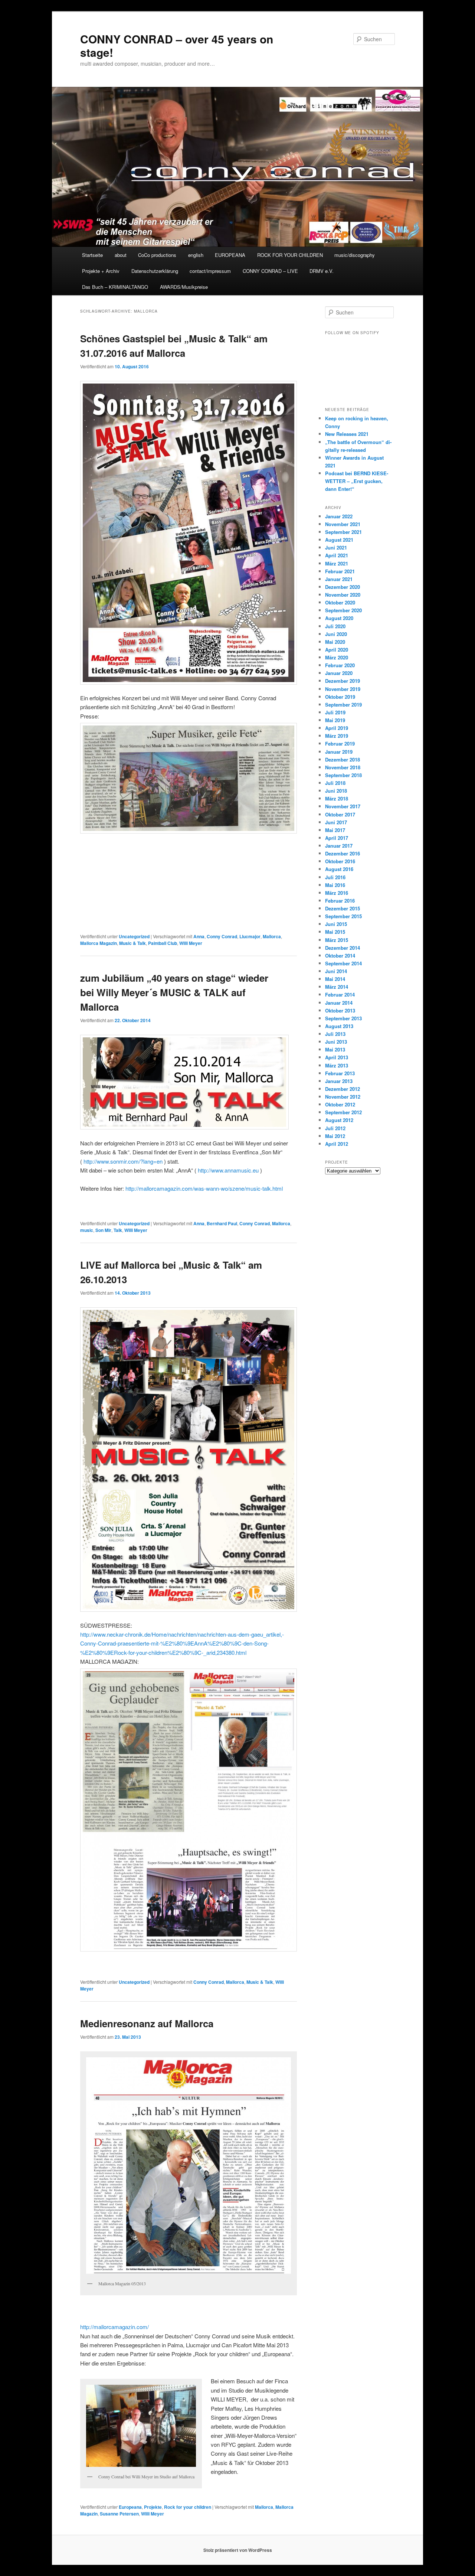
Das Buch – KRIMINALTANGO (115, 287)
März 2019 (337, 736)
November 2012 (343, 1097)
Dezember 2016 (343, 853)
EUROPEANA (230, 255)
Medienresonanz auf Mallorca (147, 2023)
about (121, 255)
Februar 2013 (340, 1073)
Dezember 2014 (343, 948)
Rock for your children (188, 2507)
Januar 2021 (339, 579)
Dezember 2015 (343, 908)
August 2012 (339, 1120)
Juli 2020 (335, 626)
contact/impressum (210, 271)
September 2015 (343, 916)
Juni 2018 (336, 791)
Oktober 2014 (340, 956)
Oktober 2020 (340, 602)
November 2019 (343, 689)
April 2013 (337, 1057)
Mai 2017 (335, 830)
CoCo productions (157, 255)
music (87, 1230)
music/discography (355, 255)
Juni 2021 (336, 547)
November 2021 (343, 524)
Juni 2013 (336, 1042)
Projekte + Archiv (101, 271)
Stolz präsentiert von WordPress (238, 2550)
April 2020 (337, 650)
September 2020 (343, 610)
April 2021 (337, 555)
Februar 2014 (340, 994)
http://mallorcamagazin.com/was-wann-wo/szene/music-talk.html (204, 1188)
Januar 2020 (339, 673)
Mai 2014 (335, 979)
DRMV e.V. (322, 271)
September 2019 (343, 705)
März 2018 (337, 798)
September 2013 (343, 1018)
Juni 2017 (336, 822)
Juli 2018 (335, 783)
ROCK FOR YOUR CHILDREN (290, 255)
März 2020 (337, 657)
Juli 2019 (335, 712)
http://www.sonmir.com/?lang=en (124, 1161)
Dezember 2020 (343, 587)
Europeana (130, 2507)
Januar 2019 (339, 752)
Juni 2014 (336, 971)
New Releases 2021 (347, 434)
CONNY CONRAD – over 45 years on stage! (177, 45)
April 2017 (337, 838)
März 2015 (337, 940)
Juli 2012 (335, 1128)
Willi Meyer (191, 943)
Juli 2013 (335, 1034)
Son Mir (103, 1230)
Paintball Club (163, 943)
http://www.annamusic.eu (229, 1170)
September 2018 (343, 775)
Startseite (92, 255)
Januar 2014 (339, 1003)
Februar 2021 (340, 571)
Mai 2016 (335, 885)
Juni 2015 (336, 924)
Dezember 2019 (343, 681)
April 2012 (337, 1144)
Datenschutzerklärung (155, 271)
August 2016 (339, 869)
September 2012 (343, 1112)
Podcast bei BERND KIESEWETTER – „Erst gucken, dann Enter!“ (357, 481)
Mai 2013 (335, 1049)
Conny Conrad (222, 936)
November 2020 (343, 595)
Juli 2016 (335, 877)
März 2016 (337, 893)
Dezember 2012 (343, 1089)
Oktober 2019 (340, 697)
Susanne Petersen (119, 2514)
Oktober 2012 (340, 1104)
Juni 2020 (336, 634)
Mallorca (272, 936)
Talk (118, 1230)
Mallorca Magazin (99, 943)
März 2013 (337, 1065)
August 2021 (339, 540)
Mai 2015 (335, 932)
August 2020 (339, 618)
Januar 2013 (339, 1081)
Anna (199, 936)
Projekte (153, 2507)
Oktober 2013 (340, 1010)
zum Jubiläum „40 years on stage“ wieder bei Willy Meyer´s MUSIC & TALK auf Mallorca (174, 992)
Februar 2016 (340, 901)
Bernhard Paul (222, 1223)
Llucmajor (250, 936)
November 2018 (343, 767)
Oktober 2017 (340, 814)
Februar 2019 (340, 744)
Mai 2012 (335, 1136)
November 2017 (343, 806)
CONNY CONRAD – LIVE (270, 271)
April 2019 (337, 728)
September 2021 (343, 532)
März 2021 (337, 563)
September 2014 (343, 963)
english (196, 255)
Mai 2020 (335, 642)
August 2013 (339, 1026)
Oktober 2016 (340, 861)
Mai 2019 (335, 720)
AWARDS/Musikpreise (184, 287)
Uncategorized (134, 936)
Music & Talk (132, 943)
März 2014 (337, 987)
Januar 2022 (339, 516)
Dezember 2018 (343, 759)
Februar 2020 (340, 665)
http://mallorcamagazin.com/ (114, 2327)
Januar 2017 (339, 846)
